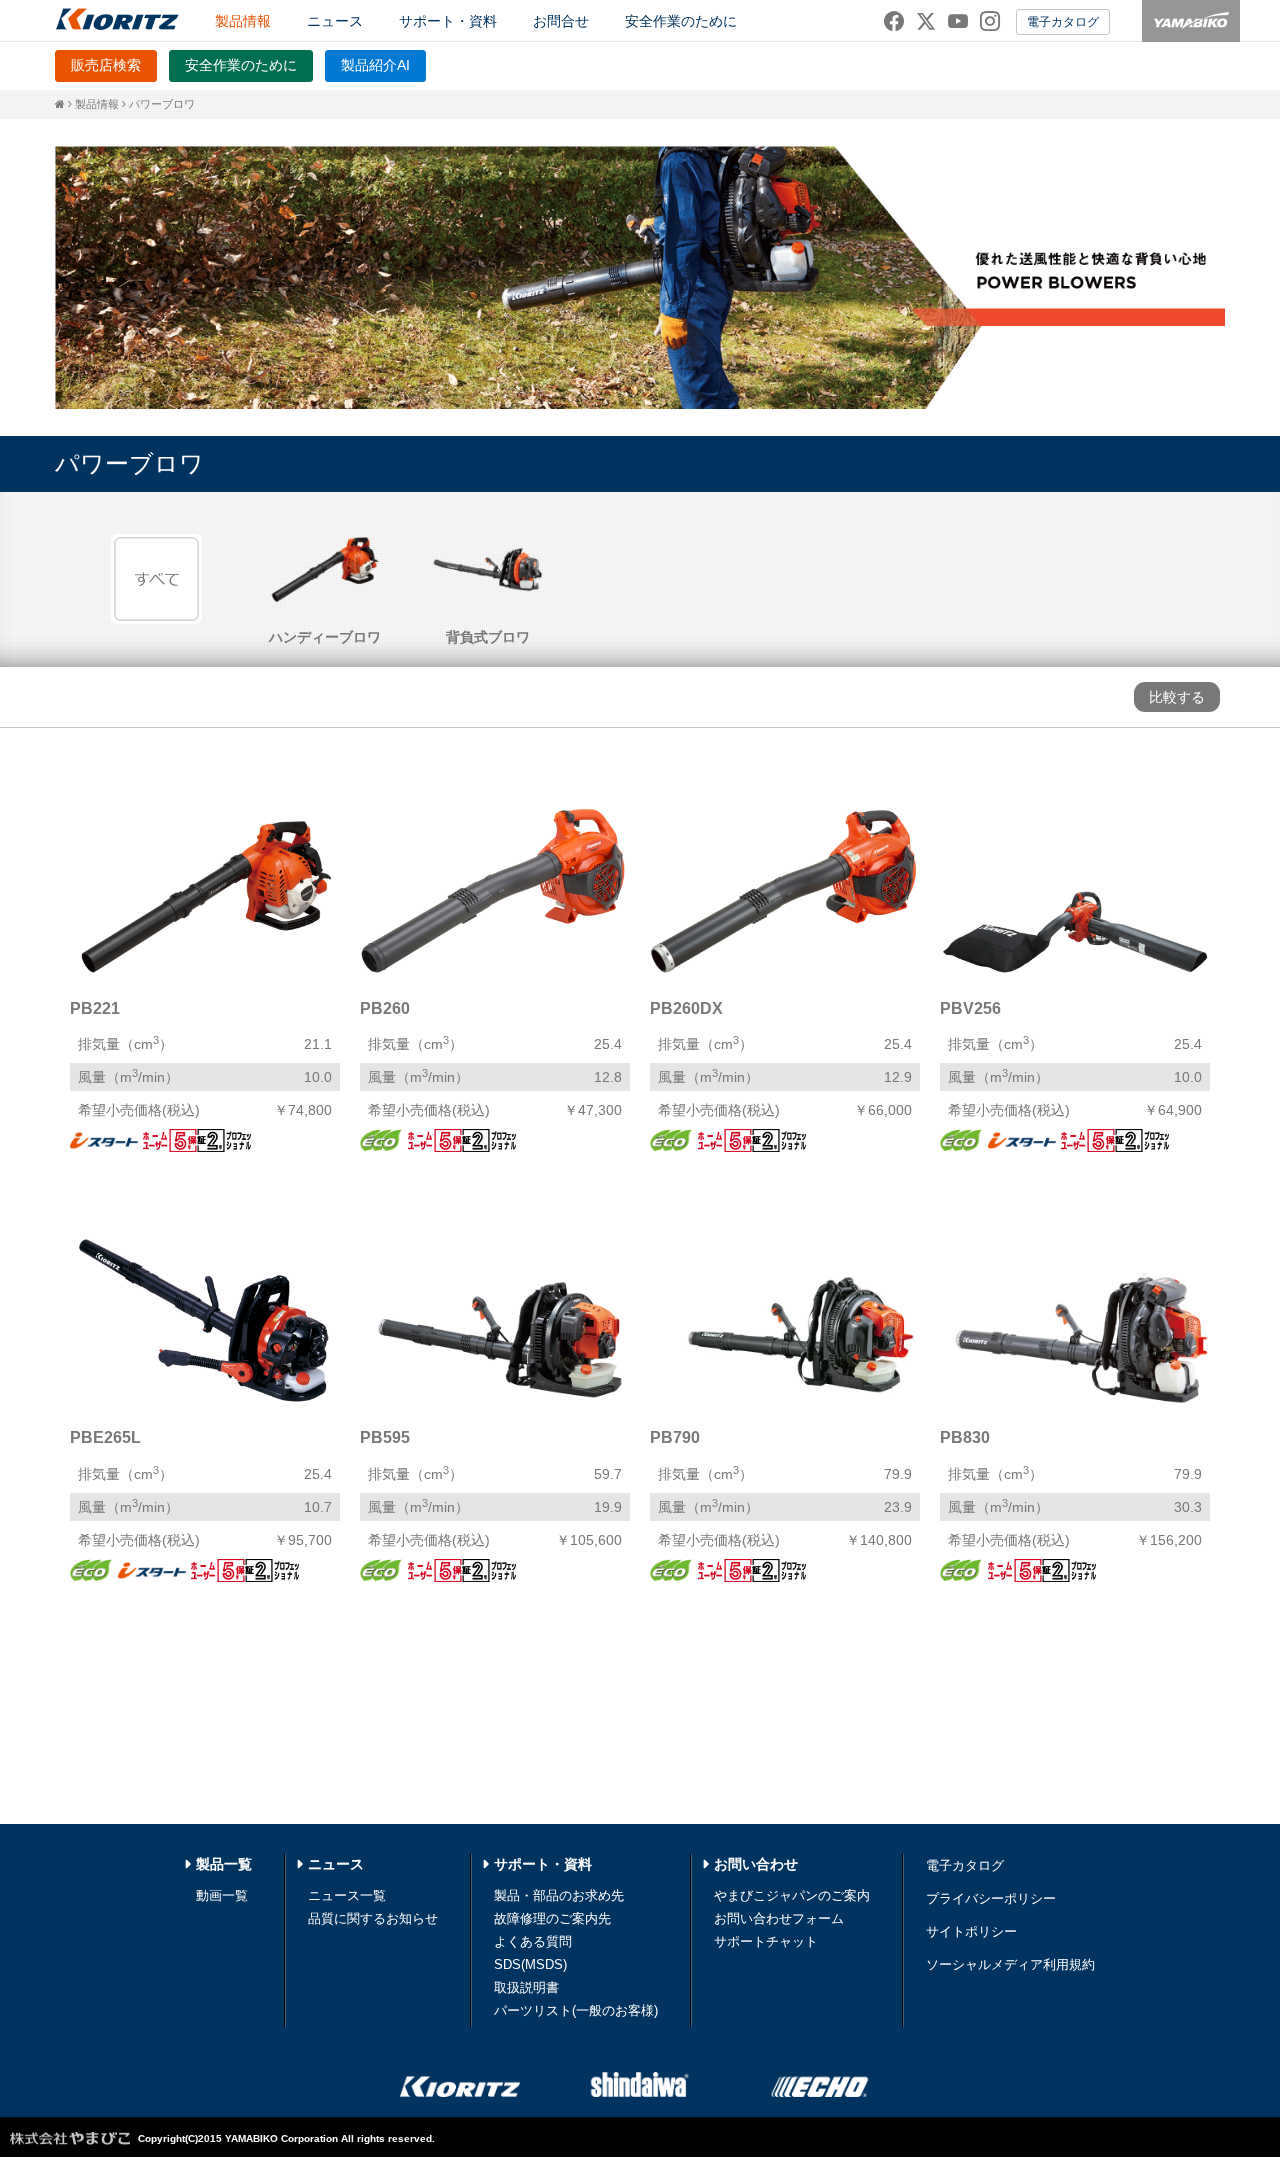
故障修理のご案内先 (552, 1918)
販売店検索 (106, 65)
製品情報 (97, 104)
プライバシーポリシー (991, 1898)
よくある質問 (533, 1941)
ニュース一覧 (347, 1895)
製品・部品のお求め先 (559, 1895)
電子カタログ (1063, 22)
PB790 (675, 1437)
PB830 (965, 1437)
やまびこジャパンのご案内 (792, 1895)
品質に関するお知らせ (373, 1918)
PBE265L (105, 1437)
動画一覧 (222, 1895)
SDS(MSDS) (530, 1964)
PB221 (95, 1008)
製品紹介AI (375, 65)
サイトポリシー (971, 1931)
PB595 (385, 1437)
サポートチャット (766, 1941)
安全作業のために (681, 21)
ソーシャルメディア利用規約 (1010, 1964)
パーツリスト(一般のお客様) (576, 2010)
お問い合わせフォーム (779, 1918)
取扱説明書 (526, 1987)
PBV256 (970, 1008)
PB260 (385, 1008)
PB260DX (686, 1008)
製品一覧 (224, 1864)
